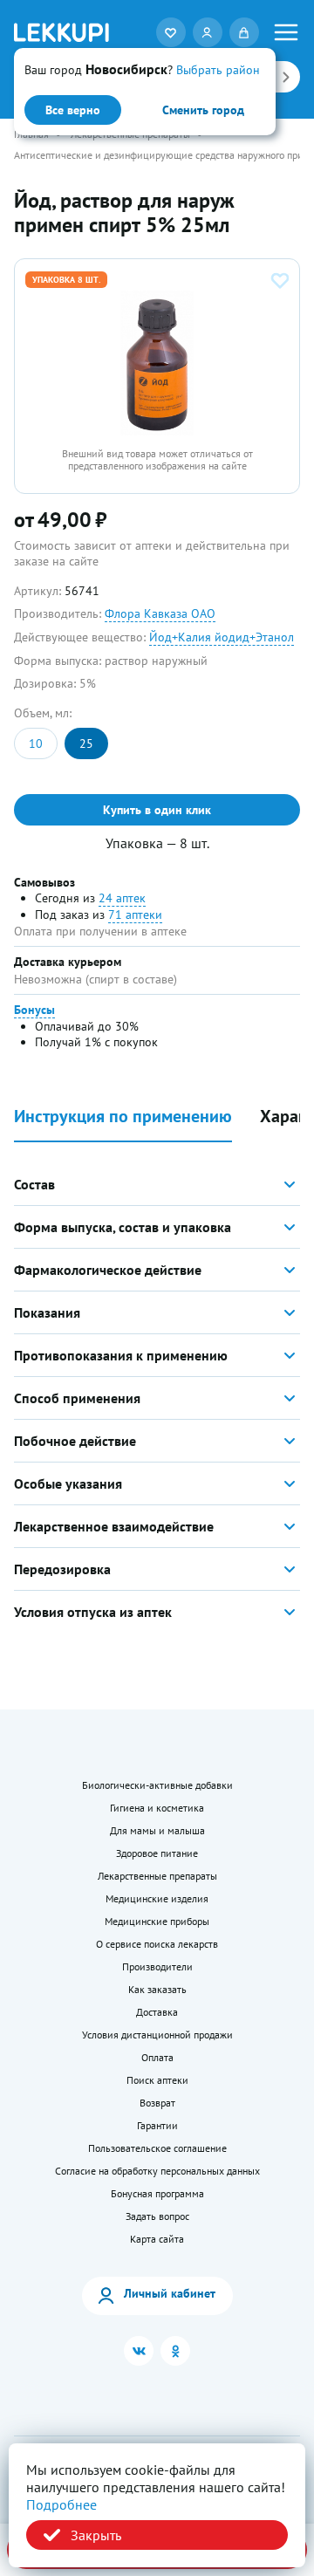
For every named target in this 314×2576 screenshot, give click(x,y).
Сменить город (203, 110)
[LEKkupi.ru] (61, 32)
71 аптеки (135, 915)
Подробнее (61, 2504)
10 (36, 743)
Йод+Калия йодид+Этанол (222, 637)
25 (86, 743)
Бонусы (34, 1010)
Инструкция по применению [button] (123, 1117)
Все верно (73, 110)
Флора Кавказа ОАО (160, 613)
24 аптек (122, 898)
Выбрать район (218, 70)
